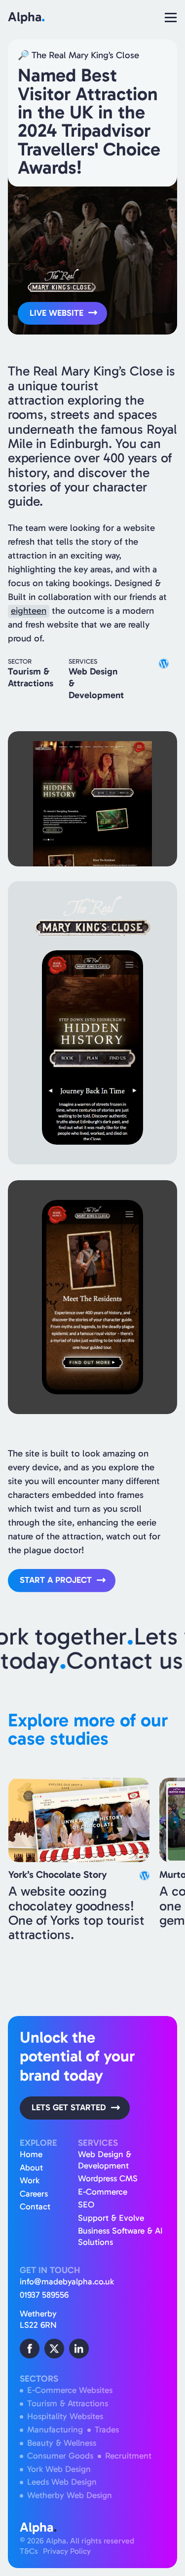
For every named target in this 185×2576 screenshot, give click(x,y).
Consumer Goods (60, 2456)
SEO (86, 2205)
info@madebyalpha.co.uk (67, 2282)
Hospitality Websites (65, 2416)
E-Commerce (103, 2192)
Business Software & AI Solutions (120, 2237)
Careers (34, 2194)
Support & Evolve (111, 2218)
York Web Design (59, 2469)
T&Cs (29, 2551)
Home (31, 2154)
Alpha (26, 17)
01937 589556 (44, 2295)
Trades (107, 2430)
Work (30, 2181)
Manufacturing (55, 2430)
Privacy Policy (67, 2551)
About (31, 2168)
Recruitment (128, 2456)
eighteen (29, 611)
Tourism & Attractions (68, 2404)
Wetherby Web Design (70, 2495)
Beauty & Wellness (62, 2443)
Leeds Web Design (62, 2482)
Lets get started (69, 2108)
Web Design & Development (105, 2160)
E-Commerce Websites (70, 2390)
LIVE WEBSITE (56, 313)
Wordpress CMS (108, 2179)
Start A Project (56, 1580)
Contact (35, 2207)
